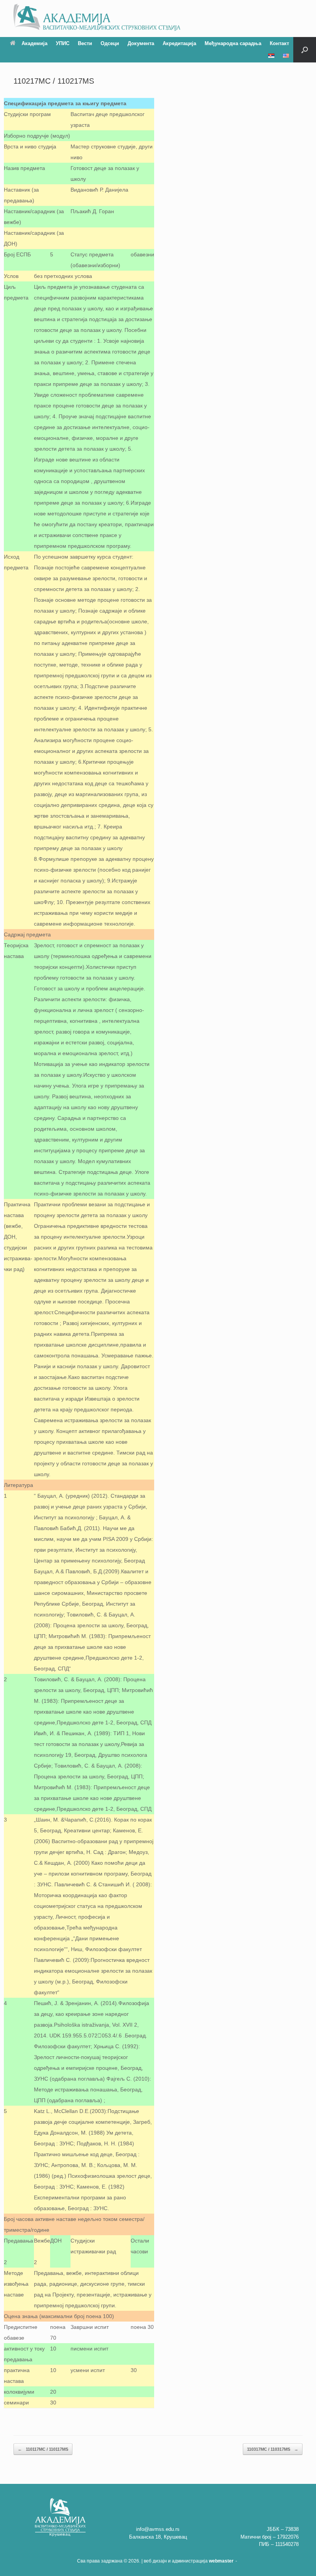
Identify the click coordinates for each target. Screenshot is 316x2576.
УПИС (63, 43)
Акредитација (179, 43)
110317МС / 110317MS (273, 2449)
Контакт (279, 43)
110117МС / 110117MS (43, 2449)
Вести (85, 43)
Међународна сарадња (233, 43)
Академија (34, 43)
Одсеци (110, 43)
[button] (305, 50)
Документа (141, 43)
